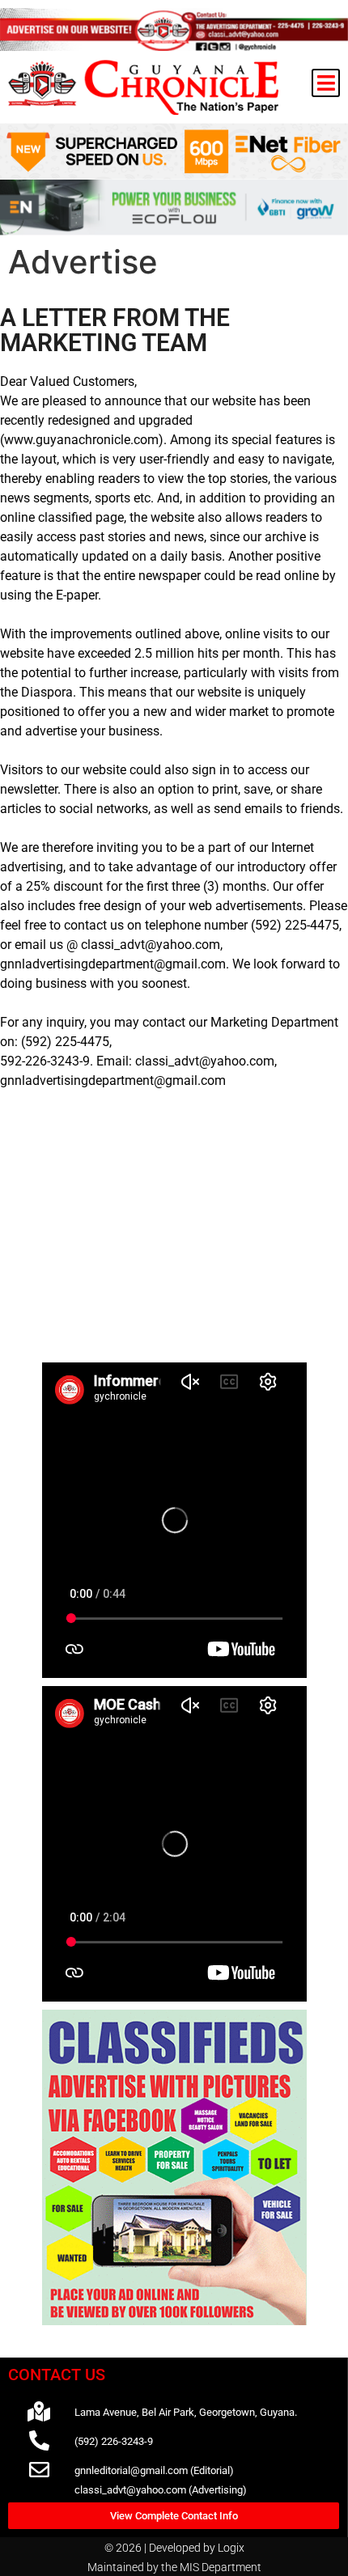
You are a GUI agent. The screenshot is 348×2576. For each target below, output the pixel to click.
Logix (231, 2548)
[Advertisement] (174, 1244)
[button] (326, 83)
